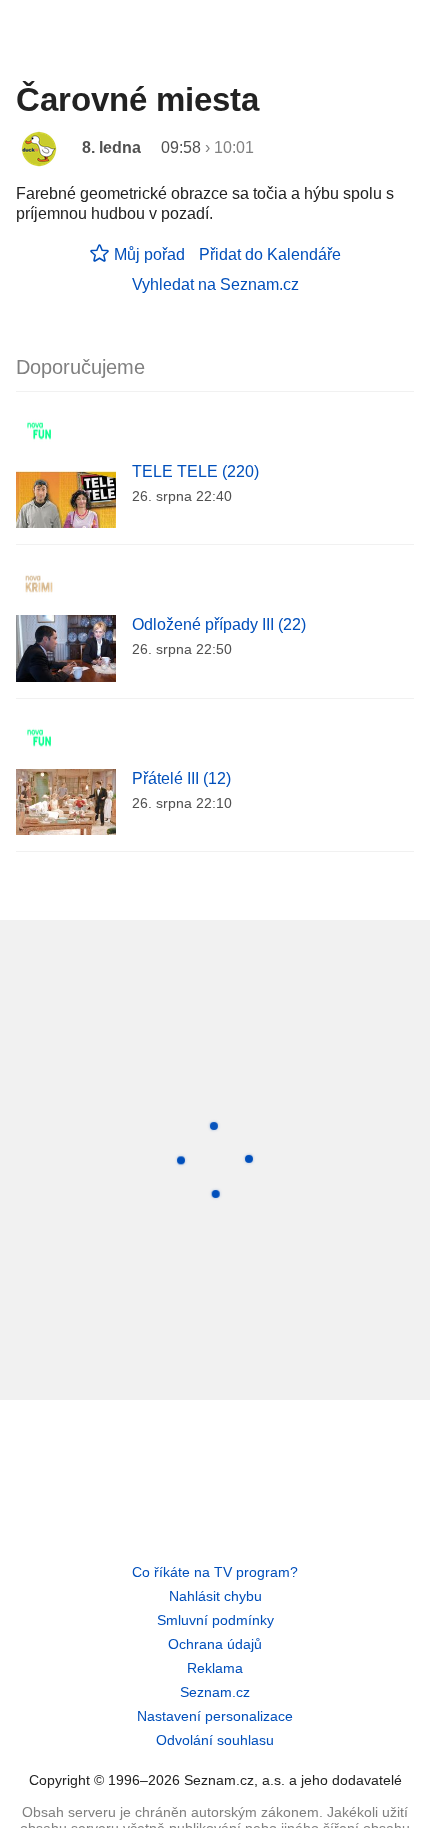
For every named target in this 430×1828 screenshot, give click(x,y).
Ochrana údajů (215, 1644)
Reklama (215, 1668)
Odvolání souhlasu (215, 1740)
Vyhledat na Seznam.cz (215, 284)
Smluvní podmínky (215, 1620)
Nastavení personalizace (215, 1716)
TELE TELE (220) (195, 471)
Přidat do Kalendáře (270, 254)
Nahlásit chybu (215, 1596)
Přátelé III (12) (181, 778)
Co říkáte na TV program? (215, 1572)
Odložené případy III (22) (219, 624)
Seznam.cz (215, 1692)
